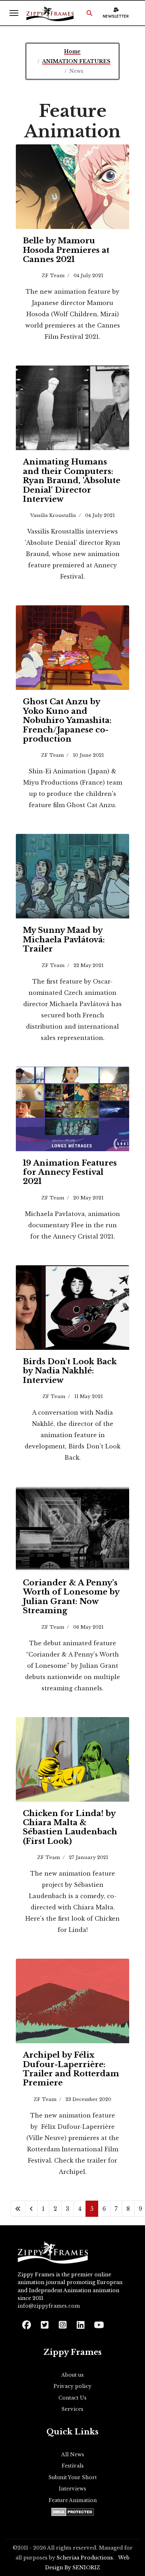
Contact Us (72, 2398)
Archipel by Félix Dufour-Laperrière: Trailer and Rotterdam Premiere (71, 2069)
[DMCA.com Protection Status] (73, 2512)
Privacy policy (72, 2386)
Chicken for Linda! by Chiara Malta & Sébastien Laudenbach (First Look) (70, 1827)
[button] (89, 13)
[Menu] (14, 13)
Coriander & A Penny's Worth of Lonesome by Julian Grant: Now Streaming (71, 1597)
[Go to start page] (18, 2209)
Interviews (72, 2489)
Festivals (73, 2466)
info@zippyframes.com (49, 2306)
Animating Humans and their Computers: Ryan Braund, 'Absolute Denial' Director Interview (72, 481)
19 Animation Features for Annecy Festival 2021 (70, 1172)
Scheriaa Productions (85, 2558)
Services (72, 2409)
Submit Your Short (73, 2477)
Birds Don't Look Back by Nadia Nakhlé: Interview (70, 1371)
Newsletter (116, 16)
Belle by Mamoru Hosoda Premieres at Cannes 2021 (66, 250)
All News (73, 2455)
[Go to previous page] (31, 2209)
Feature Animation (73, 2500)
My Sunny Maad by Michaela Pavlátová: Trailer (64, 940)
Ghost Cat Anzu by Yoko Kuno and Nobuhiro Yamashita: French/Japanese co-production (67, 720)
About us (72, 2375)
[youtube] (98, 2323)
